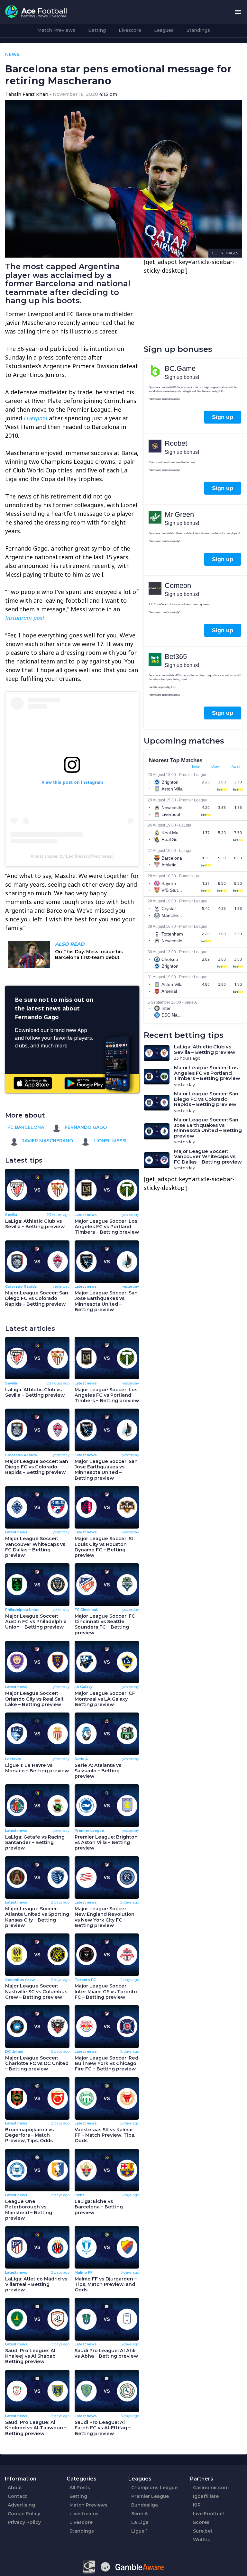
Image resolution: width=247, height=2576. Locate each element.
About (15, 2488)
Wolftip (202, 2540)
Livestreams (84, 2514)
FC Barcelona (26, 1127)
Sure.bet (203, 2531)
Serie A (139, 2514)
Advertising (21, 2505)
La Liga (140, 2522)
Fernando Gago (85, 1127)
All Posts (80, 2488)
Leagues (164, 30)
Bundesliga (145, 2505)
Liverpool (36, 418)
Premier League (150, 2496)
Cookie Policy (24, 2514)
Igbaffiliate (206, 2496)
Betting (97, 30)
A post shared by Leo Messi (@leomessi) (72, 856)
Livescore (130, 30)
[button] (238, 12)
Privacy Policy (24, 2522)
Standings (198, 30)
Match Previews (56, 30)
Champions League (154, 2488)
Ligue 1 (139, 2531)
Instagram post (25, 618)
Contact (17, 2496)
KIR (197, 2505)
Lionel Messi (109, 1141)
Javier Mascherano (47, 1141)
